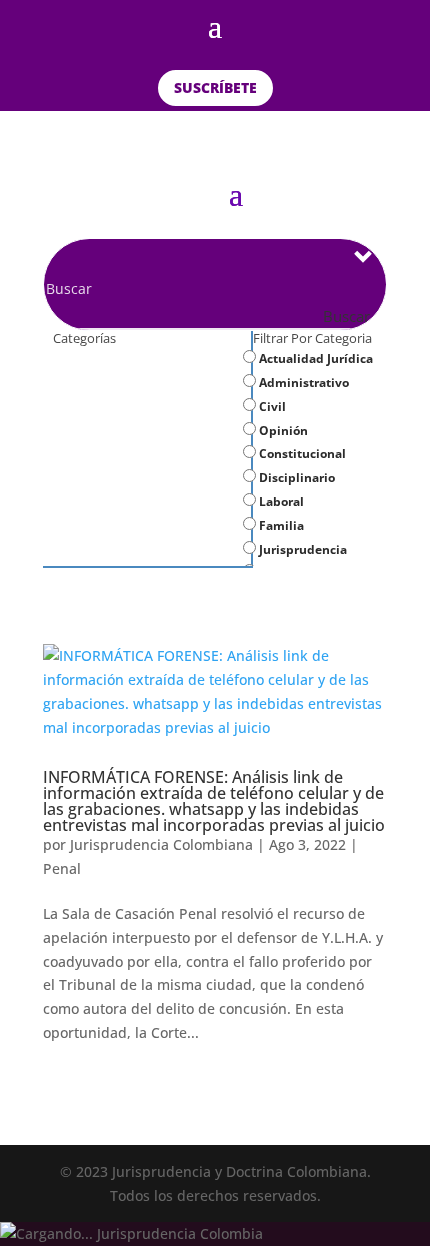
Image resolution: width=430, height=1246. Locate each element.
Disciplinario (295, 477)
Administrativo (302, 382)
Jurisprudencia (301, 549)
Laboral (280, 501)
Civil (271, 406)
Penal (62, 868)
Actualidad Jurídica (314, 358)
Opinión (282, 430)
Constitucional (301, 453)
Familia (280, 525)
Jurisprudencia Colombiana (161, 844)
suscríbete (215, 87)
